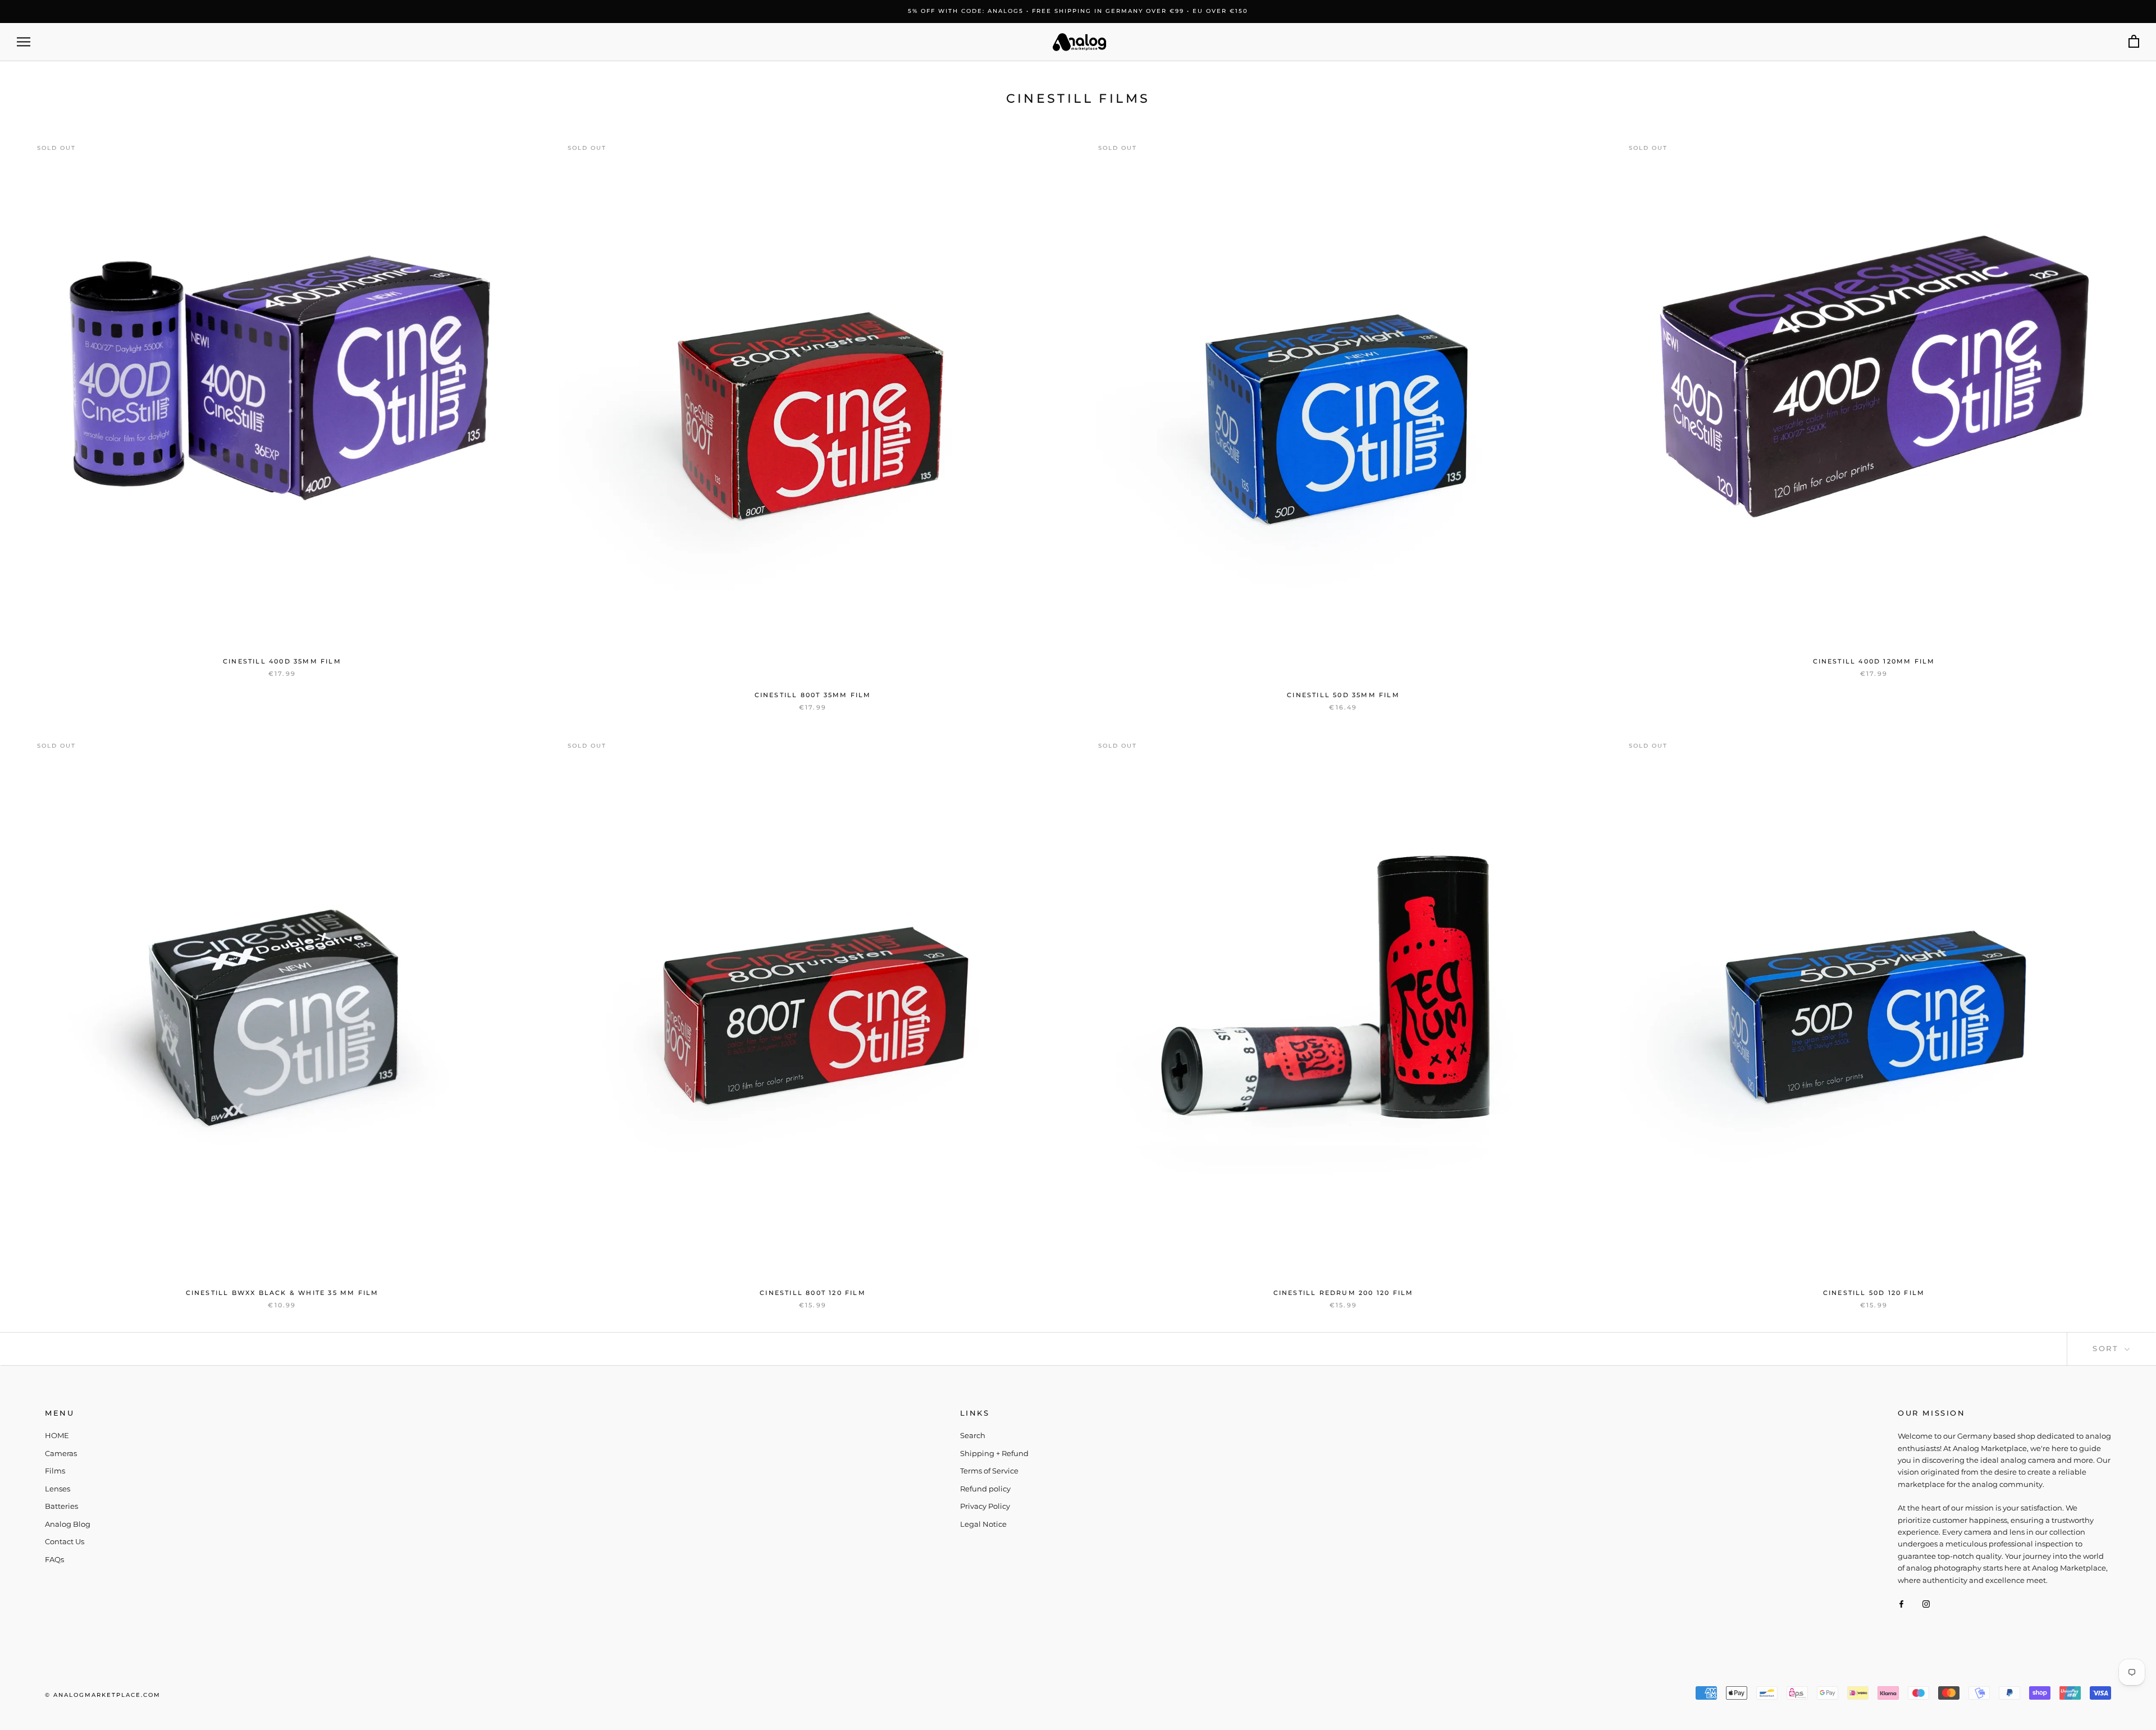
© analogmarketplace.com (103, 1695)
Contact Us (65, 1541)
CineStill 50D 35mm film (1343, 695)
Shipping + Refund (994, 1453)
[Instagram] (1926, 1603)
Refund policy (985, 1489)
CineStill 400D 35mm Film (282, 661)
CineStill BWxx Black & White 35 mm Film (282, 1293)
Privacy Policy (985, 1506)
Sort (2107, 1348)
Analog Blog (68, 1524)
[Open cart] (2134, 42)
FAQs (54, 1559)
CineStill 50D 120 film (1874, 1293)
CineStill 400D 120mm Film (1874, 661)
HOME (57, 1435)
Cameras (61, 1453)
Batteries (61, 1506)
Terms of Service (989, 1471)
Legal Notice (983, 1524)
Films (55, 1471)
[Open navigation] (24, 42)
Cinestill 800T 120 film (813, 1293)
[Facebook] (1901, 1603)
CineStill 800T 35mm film (813, 695)
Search (973, 1435)
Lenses (58, 1489)
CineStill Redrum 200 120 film (1344, 1293)
